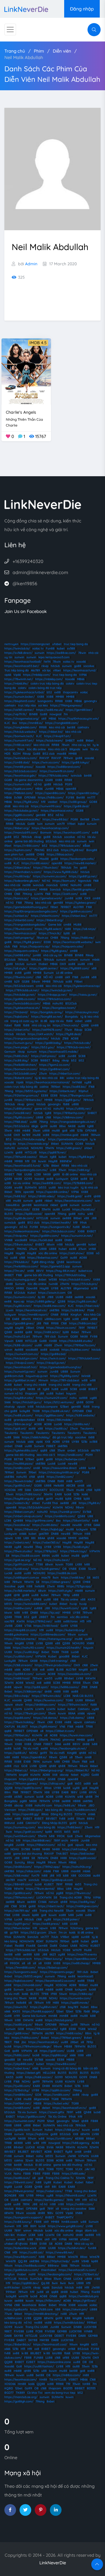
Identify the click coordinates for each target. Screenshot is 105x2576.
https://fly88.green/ (28, 942)
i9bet (8, 846)
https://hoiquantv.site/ (68, 946)
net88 (27, 885)
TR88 (18, 1617)
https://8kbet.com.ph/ (20, 1512)
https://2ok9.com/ (65, 894)
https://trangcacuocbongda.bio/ (27, 1038)
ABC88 (71, 1486)
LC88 (37, 1174)
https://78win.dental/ (40, 1889)
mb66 (96, 960)
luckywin (10, 1315)
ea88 (62, 1915)
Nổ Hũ (37, 1560)
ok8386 (54, 1310)
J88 (94, 1218)
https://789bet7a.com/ (80, 1345)
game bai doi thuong (27, 1854)
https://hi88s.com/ (51, 797)
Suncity (20, 1862)
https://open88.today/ (84, 793)
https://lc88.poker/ (66, 1919)
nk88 (69, 1297)
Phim (39, 51)
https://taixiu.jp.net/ (83, 995)
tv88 (95, 1521)
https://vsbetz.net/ (17, 1542)
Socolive (10, 1586)
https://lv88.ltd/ (15, 1196)
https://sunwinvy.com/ (20, 1827)
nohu (81, 1214)
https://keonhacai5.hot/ (21, 1367)
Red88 (19, 1946)
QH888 (18, 1521)
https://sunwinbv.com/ (75, 1998)
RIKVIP (44, 758)
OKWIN (28, 2020)
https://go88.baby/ (49, 1043)
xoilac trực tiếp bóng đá (83, 1078)
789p (66, 1595)
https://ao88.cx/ (56, 1429)
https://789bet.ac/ (17, 1735)
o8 (74, 933)
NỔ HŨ (48, 977)
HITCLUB (31, 1152)
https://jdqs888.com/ (19, 2064)
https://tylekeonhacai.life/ (22, 819)
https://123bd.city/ (17, 2090)
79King (27, 894)
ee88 (73, 1249)
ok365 (18, 1797)
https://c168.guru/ (67, 2130)
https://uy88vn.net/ (44, 2007)
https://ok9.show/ (72, 1253)
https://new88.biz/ (55, 819)
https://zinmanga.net (35, 644)
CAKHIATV (40, 1490)
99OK (61, 1836)
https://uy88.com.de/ (82, 1301)
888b (61, 1586)
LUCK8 (30, 2147)
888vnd (9, 1823)
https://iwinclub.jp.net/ (57, 990)
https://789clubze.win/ (65, 846)
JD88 (19, 1626)
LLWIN (38, 894)
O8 (34, 1161)
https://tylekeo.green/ (81, 903)
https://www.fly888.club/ (61, 872)
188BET (45, 1060)
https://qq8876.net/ (53, 1152)
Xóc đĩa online (36, 749)
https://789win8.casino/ (21, 1157)
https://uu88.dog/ (27, 1652)
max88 (62, 754)
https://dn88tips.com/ (41, 1705)
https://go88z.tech (17, 2130)
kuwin (42, 1161)
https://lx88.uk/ (65, 1805)
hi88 (45, 1876)
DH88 (8, 1805)
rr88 (90, 964)
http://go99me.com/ (40, 1521)
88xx (62, 1126)
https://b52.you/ (43, 1047)
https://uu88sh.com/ (19, 1656)
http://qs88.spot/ (36, 1687)
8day (56, 1060)
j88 (39, 1323)
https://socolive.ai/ (17, 1525)
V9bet (71, 824)
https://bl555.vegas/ (29, 1976)
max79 (46, 1578)
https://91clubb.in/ (17, 1262)
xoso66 (81, 662)
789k (18, 1192)
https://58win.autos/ (19, 1244)
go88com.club (14, 1376)
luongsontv (45, 701)
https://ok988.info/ (17, 955)
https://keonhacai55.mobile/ (59, 1052)
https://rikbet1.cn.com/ (65, 1074)
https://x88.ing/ (79, 1170)
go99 (44, 1126)
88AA (41, 1538)
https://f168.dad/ (16, 1122)
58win (36, 982)
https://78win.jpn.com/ (30, 1713)
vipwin (21, 1407)
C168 (17, 894)
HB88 (77, 1801)
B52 (51, 815)
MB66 (81, 679)
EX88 (82, 1569)
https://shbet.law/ (74, 916)
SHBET (70, 740)
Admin (31, 264)
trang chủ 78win (15, 1998)
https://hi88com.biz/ (83, 1323)
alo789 (96, 1450)
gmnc (30, 1104)
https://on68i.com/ (70, 1455)
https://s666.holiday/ (36, 1437)
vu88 (8, 1437)
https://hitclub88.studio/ (76, 1341)
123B (93, 1529)
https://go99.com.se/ (19, 1564)
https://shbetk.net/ (63, 1091)
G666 (97, 1525)
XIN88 (37, 1599)
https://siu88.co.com (26, 1556)
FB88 (94, 2121)
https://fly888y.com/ (65, 1376)
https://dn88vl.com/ (18, 1867)
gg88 (85, 1556)
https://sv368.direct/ (18, 653)
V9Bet (65, 1937)
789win (68, 758)
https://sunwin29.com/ (52, 1398)
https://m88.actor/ (47, 1332)
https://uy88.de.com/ (19, 1218)
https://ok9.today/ (75, 1849)
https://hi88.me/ (83, 938)
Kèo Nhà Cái (92, 1315)
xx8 (42, 1670)
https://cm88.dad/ (17, 762)
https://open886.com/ (50, 793)
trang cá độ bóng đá (67, 2068)
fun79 (35, 1876)
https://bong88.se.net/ (47, 1017)
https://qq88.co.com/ (56, 2090)
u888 (75, 1104)
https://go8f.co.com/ (29, 1832)
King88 (72, 1753)
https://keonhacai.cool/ (20, 933)
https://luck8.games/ (46, 1569)
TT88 (39, 1564)
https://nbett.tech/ (51, 1906)
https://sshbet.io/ (16, 916)
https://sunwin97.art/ (19, 740)
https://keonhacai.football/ (23, 662)
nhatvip (9, 1407)
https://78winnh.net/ (19, 679)
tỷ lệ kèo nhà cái (46, 1078)
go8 (65, 1131)
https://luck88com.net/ (81, 1810)
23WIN (65, 1284)
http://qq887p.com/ (28, 1788)
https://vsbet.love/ (17, 2068)
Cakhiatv (84, 1709)
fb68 (87, 2011)
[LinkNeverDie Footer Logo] (43, 504)
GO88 (93, 802)
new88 (73, 1464)
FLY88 (70, 797)
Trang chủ (15, 51)
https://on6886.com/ (19, 2095)
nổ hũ (38, 784)
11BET (8, 2042)
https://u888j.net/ (79, 1109)
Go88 (44, 714)
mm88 (53, 2016)
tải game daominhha (29, 780)
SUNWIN (67, 1144)
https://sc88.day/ (16, 1060)
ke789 (26, 1135)
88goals (75, 749)
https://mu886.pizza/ (19, 1464)
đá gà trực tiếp (63, 1437)
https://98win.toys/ (73, 1551)
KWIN (21, 1621)
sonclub (34, 1880)
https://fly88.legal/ (82, 1157)
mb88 (26, 1131)
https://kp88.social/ (29, 1214)
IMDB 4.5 (38, 343)
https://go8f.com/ (52, 2051)
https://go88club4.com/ (21, 889)
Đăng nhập (82, 9)
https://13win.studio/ (18, 1551)
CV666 (42, 1902)
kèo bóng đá (54, 1810)
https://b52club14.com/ (35, 1507)
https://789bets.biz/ (28, 1100)
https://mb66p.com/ (37, 675)
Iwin (40, 824)
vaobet (53, 802)
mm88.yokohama (16, 1635)
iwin (85, 749)
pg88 (23, 1801)
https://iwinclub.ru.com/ (21, 758)
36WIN (48, 1494)
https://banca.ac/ (16, 898)
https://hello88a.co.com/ (21, 1266)
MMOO (9, 1288)
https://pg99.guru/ (17, 1924)
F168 (19, 903)
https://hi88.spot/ (31, 1810)
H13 (82, 1621)
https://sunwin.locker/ (20, 697)
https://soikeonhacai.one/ (22, 1231)
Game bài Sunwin (34, 2016)
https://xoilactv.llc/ (17, 1503)
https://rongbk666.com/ (21, 727)
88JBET (22, 1727)
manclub (52, 885)
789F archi (61, 1840)
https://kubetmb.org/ (70, 1630)
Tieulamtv (87, 1429)
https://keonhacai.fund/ (80, 670)
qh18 (17, 1595)
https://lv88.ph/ (26, 1740)
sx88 (88, 1915)
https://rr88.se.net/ (18, 745)
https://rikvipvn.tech (18, 1959)
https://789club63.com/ (84, 1358)
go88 (78, 666)
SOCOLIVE (57, 1490)
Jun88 (49, 789)
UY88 (55, 1288)
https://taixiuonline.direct (60, 1468)
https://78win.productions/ (53, 1665)
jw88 (79, 1915)
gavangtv (90, 701)
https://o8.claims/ (72, 1718)
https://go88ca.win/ (18, 1893)
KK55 (92, 1599)
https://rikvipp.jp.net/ (52, 995)
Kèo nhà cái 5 (58, 749)
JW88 (8, 1626)
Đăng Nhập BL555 (55, 1823)
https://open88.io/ (34, 1757)
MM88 (60, 697)
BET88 (19, 1459)
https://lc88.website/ (81, 1415)
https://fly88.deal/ (69, 1034)
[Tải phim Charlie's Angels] (26, 371)
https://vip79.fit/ (16, 714)
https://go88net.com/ (55, 1069)
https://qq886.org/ (55, 2055)
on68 (83, 1389)
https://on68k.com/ (57, 2095)
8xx (15, 723)
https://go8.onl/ (15, 1429)
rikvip (45, 666)
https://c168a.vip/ (81, 1994)
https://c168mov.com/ (68, 1117)
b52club (51, 841)
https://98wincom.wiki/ (42, 2029)
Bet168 (85, 819)
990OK (15, 1963)
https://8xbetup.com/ (53, 1968)
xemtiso (62, 1617)
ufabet (57, 644)
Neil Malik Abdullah (24, 57)
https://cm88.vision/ (35, 863)
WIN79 (77, 1950)
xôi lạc (47, 670)
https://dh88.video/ (42, 1196)
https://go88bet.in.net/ (20, 1380)
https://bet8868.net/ (37, 1840)
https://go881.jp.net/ (83, 876)
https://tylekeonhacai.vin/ (22, 1008)
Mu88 (88, 1950)
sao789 (9, 1621)
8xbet (42, 1280)
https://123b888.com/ (78, 1183)
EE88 (47, 942)
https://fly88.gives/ (54, 951)
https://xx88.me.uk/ (50, 710)
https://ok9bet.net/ (18, 2103)
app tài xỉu (57, 1021)
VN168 (8, 1240)
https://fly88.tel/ (72, 850)
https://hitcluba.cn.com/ (59, 1231)
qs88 (84, 1179)
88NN (46, 1556)
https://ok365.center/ (19, 710)
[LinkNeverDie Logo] (26, 9)
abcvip (64, 1775)
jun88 (37, 955)
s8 (39, 1389)
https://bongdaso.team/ (59, 1008)
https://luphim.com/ (18, 850)
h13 (59, 1876)
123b (80, 1131)
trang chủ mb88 (35, 1385)
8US (41, 2169)
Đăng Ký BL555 (62, 1814)
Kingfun (76, 1315)
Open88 (32, 1288)
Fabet (8, 1946)
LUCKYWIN (44, 1897)
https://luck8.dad (41, 1240)
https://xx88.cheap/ (76, 1963)
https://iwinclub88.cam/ (31, 1604)
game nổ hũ (43, 1109)
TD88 (50, 2169)
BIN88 (33, 714)
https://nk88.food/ (17, 1678)
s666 (31, 1442)
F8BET (51, 1446)
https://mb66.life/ (16, 684)
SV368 (87, 1512)
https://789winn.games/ (21, 1784)
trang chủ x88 (82, 1385)
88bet (78, 1218)
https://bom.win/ (64, 881)
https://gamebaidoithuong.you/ (26, 907)
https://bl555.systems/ (31, 1091)
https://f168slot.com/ (19, 793)
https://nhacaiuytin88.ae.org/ (59, 1472)
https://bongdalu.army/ (47, 1012)
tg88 (48, 1113)
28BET (44, 1617)
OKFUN (9, 1727)
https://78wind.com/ (18, 929)
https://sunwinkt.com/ (20, 2121)
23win (96, 819)
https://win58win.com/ (20, 1836)
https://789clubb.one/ (54, 776)
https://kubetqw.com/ (70, 1459)
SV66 (50, 2147)
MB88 (68, 2046)
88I (62, 1078)
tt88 (17, 1131)
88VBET (51, 1819)
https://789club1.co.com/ (54, 999)
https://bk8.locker (82, 1854)
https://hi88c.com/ (17, 2055)
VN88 (73, 1569)
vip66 (8, 675)
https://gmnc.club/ (17, 1209)
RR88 (59, 701)
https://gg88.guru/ (68, 1100)
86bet (30, 2156)
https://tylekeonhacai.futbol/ (24, 692)
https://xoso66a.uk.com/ (74, 1674)
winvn (8, 1350)
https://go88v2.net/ (18, 1486)
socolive (89, 666)
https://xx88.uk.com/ (19, 1415)
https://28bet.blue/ (18, 868)
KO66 (41, 2147)
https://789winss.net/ (19, 1897)
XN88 (90, 1643)
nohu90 (58, 1003)
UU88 (28, 1174)
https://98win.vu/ (27, 1529)
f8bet (54, 907)
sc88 (83, 894)
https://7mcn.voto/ (66, 1025)
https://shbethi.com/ (45, 916)
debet (46, 2108)
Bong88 (92, 850)
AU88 (8, 1385)
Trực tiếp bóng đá (16, 670)
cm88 (87, 885)
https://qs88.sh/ (16, 1753)
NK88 (72, 1126)
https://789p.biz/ (46, 1551)
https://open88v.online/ (52, 1192)
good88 (64, 1656)
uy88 (88, 1082)
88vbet (69, 1678)
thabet (43, 964)
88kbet (90, 1700)
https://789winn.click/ (47, 1696)
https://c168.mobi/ (17, 1876)
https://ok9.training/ (54, 1661)
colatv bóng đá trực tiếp (45, 688)
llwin (56, 1578)
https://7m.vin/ (15, 1271)
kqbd (81, 824)
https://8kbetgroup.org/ (47, 1770)
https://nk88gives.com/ (83, 1906)
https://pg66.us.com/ (19, 789)
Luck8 (66, 1209)
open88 (71, 789)
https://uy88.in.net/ (18, 1306)
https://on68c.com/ (18, 1468)
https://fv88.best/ (70, 1827)
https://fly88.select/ (49, 929)
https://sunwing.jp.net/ (20, 1280)
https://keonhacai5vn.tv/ (70, 2108)
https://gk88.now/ (17, 2033)
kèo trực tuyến (68, 1187)
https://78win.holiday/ (20, 1722)
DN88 (68, 1240)
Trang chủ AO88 (71, 1897)
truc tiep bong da (76, 644)
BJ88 (60, 1670)
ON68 (55, 1315)
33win (8, 1131)
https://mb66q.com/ (49, 679)
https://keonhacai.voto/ (57, 811)
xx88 (57, 692)
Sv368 (18, 797)
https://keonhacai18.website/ (73, 942)
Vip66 (17, 675)
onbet (8, 1446)
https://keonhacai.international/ (48, 1082)
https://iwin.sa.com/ (46, 762)
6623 (53, 1954)
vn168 (92, 1249)
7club (55, 1937)
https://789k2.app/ (47, 1867)
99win (32, 2138)
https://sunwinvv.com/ (20, 1297)
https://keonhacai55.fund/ (23, 1166)
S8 (91, 1179)
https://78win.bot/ (46, 868)
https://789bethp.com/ (69, 1113)
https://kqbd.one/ (17, 1017)
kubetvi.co (85, 1271)
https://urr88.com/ (60, 2138)
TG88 (69, 1564)
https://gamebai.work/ (47, 898)
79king (29, 903)
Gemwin (10, 1052)
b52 (49, 692)
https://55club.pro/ (85, 1284)
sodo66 (54, 1350)
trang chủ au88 (59, 1385)
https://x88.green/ (69, 1148)
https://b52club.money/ (21, 859)
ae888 (30, 854)
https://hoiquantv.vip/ (35, 946)
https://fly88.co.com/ (19, 1117)
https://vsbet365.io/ (47, 1542)
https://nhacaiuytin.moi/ (82, 1012)
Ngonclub (85, 881)
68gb (35, 1126)
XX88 (41, 697)
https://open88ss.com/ (81, 1959)
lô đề (44, 1021)
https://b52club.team (19, 986)
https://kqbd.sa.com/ (19, 1981)
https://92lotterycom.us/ (22, 1095)
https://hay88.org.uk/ (19, 1499)
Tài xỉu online (69, 1599)
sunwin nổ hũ (14, 1393)
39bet (33, 1472)
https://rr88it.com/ (27, 846)
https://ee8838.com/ (47, 1183)
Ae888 (19, 1350)
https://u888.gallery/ (41, 1301)
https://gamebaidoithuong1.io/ (61, 1367)
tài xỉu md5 (12, 1994)
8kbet (90, 740)
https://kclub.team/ (50, 740)
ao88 (72, 964)
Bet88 (81, 797)
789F (59, 1884)
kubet (61, 648)
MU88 (77, 925)
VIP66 (83, 675)
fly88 (69, 2152)
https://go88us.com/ (32, 2117)
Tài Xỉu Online (57, 2117)
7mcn (21, 749)
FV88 (94, 1336)
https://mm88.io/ (31, 723)
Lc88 (53, 1170)
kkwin (8, 1613)
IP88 (54, 1994)
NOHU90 (37, 1148)
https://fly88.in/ (90, 1503)
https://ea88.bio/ (75, 1087)
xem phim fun (14, 854)
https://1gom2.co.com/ (55, 1065)
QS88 (85, 1025)
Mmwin (43, 1380)
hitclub (55, 666)
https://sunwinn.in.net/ (77, 1236)
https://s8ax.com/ (29, 1871)
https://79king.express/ (66, 705)
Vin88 (53, 1341)
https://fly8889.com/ (75, 968)
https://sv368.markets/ (20, 1591)
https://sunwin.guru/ (19, 1043)
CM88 (41, 854)
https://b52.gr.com (33, 1933)
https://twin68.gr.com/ (65, 1512)
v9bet (57, 670)
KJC (7, 723)
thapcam (31, 1393)
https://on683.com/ (18, 2108)
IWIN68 (77, 1082)
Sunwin (49, 973)
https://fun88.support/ (38, 2011)
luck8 (8, 1135)
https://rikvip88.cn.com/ (21, 1630)
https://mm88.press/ (19, 767)
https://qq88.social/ (83, 1858)
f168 (96, 881)
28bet (30, 1328)
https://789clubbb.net (21, 1950)
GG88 (8, 780)
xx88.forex (70, 1621)
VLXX (79, 2169)
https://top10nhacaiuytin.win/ (79, 719)
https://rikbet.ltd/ (51, 732)
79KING (39, 850)
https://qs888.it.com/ (19, 1674)
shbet (88, 1148)
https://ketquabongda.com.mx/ (26, 1170)
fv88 (62, 1819)
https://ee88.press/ (46, 1924)
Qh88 (60, 1262)
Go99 (64, 1258)
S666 (7, 1402)
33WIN (50, 1148)
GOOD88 (85, 1876)
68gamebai (81, 1288)
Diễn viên (62, 51)
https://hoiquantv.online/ (22, 951)
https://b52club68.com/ (21, 1074)
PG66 (91, 1310)
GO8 (24, 1766)
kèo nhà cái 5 (46, 1455)
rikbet (49, 1201)
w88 (90, 1214)
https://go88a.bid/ (54, 1354)
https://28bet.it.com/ (60, 1731)
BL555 (9, 1214)
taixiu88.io (13, 1205)
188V (74, 1792)
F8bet (78, 982)
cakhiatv (10, 705)
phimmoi (69, 1740)
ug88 (93, 1398)
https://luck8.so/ (84, 1209)
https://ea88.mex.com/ (50, 1306)
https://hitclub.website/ (21, 732)
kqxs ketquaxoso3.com (54, 657)
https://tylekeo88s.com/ (21, 1450)
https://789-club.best (65, 1380)
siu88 (81, 964)
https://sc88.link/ (73, 1310)
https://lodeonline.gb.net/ (22, 881)
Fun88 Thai (50, 1503)
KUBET (49, 1884)
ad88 (50, 1670)
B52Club (71, 1003)
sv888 (38, 1608)
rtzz (16, 1766)
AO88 (75, 1038)
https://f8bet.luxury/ (48, 1959)
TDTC (60, 2169)
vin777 (45, 1937)
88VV (40, 1271)
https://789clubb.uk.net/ (22, 990)
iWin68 (86, 1376)
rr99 (17, 2016)
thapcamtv (70, 692)
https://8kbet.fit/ (77, 1770)
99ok (83, 1223)
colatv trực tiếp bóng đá (47, 684)
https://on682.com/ (60, 1477)
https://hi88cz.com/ (25, 2038)
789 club (50, 1336)
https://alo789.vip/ (17, 1911)
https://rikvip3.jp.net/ (51, 1363)
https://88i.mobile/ (60, 1420)
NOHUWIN (27, 1941)
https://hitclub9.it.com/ (75, 1280)
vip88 (75, 1937)
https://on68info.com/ (60, 1516)
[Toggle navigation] (10, 30)
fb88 (69, 1021)
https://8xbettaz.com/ (43, 1258)
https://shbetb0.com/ (19, 920)
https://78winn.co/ (78, 1893)
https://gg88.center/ (44, 968)
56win (63, 1994)
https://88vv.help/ (17, 1696)
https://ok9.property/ (19, 938)
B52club (10, 960)
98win (43, 1157)
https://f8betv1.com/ (41, 1845)
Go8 (70, 1836)
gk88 (56, 1174)
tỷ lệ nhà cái (89, 1187)
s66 (89, 1486)
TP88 (89, 1727)
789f (82, 1328)
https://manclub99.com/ (21, 833)
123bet (64, 1407)
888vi (91, 1819)
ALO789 (78, 907)
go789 (14, 1933)
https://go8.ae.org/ (18, 1560)
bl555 (43, 1187)
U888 (40, 1117)
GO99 (28, 1179)
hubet (63, 1249)
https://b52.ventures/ (59, 1402)
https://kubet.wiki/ (56, 2103)
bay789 (73, 2007)
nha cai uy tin (81, 745)
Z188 (65, 1038)
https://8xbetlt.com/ (18, 1078)
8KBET (9, 1275)
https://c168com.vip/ (28, 1691)
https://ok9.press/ (44, 1056)
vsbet (79, 1021)
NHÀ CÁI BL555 (83, 1696)
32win (92, 1569)
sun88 (85, 1937)
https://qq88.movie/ (75, 2003)
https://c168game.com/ (20, 2169)
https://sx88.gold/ (70, 1196)
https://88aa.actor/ (60, 854)
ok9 (44, 719)
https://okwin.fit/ (16, 2007)
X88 (56, 1599)
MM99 (72, 1538)
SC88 (88, 1030)
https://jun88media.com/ (48, 1635)
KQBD (85, 1775)
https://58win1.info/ (76, 1521)
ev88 (18, 973)
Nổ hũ (46, 881)
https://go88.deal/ (77, 806)
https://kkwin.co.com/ (61, 1328)
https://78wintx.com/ (19, 977)
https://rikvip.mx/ (16, 1236)
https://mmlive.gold (65, 1135)
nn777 (91, 797)
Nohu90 (76, 885)
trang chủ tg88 (15, 1389)
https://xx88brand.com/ (64, 767)
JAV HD (90, 2169)
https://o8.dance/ (45, 1718)
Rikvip (27, 754)
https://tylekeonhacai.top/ (82, 986)
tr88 (31, 1407)
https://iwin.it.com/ (53, 1358)
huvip (73, 1604)
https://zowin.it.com (52, 1293)
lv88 (87, 1564)
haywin (71, 1393)
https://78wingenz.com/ (76, 1095)
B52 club (49, 754)
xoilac (84, 692)
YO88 (66, 1950)
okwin (19, 1705)
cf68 (32, 1477)
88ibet (90, 2138)
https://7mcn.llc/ (50, 933)
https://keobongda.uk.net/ (68, 1748)
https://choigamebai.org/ (22, 719)
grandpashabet (24, 1420)
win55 (79, 1481)
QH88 (28, 1700)
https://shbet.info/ (17, 1030)
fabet (8, 1025)
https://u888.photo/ (18, 1109)
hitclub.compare (47, 1407)
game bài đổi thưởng (29, 841)
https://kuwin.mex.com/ (76, 1735)
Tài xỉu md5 (31, 1748)
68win (86, 1227)
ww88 (18, 1187)
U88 (90, 1516)
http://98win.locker (17, 1928)
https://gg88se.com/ (50, 1415)
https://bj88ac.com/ (75, 1350)
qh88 (97, 1196)
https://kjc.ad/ (50, 1613)
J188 (50, 1297)
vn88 (30, 1271)
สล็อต (86, 846)
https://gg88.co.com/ (19, 815)
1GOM (17, 754)
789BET (66, 907)
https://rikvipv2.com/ (20, 1363)
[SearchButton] (94, 30)
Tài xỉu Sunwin (27, 2112)
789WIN (11, 1775)
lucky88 (25, 1411)
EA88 (16, 1319)
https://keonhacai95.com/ (72, 833)
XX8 (48, 1442)
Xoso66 (70, 679)
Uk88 (74, 1946)
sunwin (40, 653)
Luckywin (62, 1179)
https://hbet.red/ (88, 1306)
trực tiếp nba (27, 705)
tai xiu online (22, 1183)
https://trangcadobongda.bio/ (25, 925)
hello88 (40, 1586)
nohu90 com (43, 1805)
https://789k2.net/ (40, 1621)
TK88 (36, 1411)
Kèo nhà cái (88, 1174)
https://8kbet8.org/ (50, 920)
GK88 (34, 1661)
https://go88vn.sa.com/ (76, 911)
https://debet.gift (29, 2073)
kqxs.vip (19, 1301)
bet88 (71, 727)
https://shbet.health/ (56, 1223)
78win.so (42, 938)
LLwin (10, 1310)
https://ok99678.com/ (47, 1030)
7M (97, 1797)
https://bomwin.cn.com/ (21, 1069)
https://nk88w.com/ (18, 1608)
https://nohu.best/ (57, 1560)
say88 (9, 1328)
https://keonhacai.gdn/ (20, 776)
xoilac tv (38, 648)
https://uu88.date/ (45, 1525)
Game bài (55, 925)
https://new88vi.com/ (61, 2064)
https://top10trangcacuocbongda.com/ (31, 911)
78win (82, 653)
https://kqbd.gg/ (52, 1529)
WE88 (53, 1280)
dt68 (7, 806)
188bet (83, 1985)
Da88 (54, 1946)
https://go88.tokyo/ (76, 762)
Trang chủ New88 (51, 1911)
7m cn (63, 1933)
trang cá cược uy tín (24, 1021)
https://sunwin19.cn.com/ (57, 771)
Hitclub (58, 784)
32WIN (9, 1683)
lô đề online (70, 1174)
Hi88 (56, 2003)
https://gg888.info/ (32, 1779)
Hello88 (59, 1486)
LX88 (79, 1564)
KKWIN (90, 1678)
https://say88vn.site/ (19, 1398)
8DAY (40, 1941)
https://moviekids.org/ (33, 1144)
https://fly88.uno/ (26, 802)
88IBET (9, 1174)
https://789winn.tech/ (73, 1705)
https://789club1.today (70, 1275)
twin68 (53, 1284)
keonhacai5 (85, 1976)
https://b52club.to (17, 1126)
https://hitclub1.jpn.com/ (21, 1358)
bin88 (88, 776)
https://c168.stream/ (18, 1665)
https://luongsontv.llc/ (55, 1227)
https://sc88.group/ (73, 802)
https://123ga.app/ (79, 1586)
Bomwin (46, 833)
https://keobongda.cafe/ (77, 859)
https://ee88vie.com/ (61, 653)
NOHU (69, 1507)
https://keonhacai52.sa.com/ (55, 1981)
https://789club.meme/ (20, 1639)
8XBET (91, 1231)
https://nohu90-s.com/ (29, 1648)
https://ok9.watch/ (41, 1034)
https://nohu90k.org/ (77, 1867)
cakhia (44, 1087)
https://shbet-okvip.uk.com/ (23, 1516)
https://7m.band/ (16, 1012)
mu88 (56, 1131)
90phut (83, 1091)
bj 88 (41, 1297)
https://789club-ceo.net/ (74, 1047)
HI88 (64, 1858)
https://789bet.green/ (66, 2038)
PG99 (69, 784)
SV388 (26, 1849)
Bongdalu (72, 1017)
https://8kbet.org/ (17, 828)
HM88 (20, 1288)
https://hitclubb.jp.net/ (20, 995)
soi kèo (43, 705)
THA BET (62, 1854)
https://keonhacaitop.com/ (50, 828)
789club (27, 837)
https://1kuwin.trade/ (19, 1481)
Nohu (17, 2174)
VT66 (28, 1626)
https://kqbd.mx (37, 2134)
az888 (83, 1398)
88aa (48, 1788)
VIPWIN (94, 1551)
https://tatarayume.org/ (55, 1639)
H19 (20, 1490)
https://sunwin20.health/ (64, 1648)
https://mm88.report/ (33, 1315)
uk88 (88, 1021)
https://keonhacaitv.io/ (32, 1310)
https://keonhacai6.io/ (43, 2042)
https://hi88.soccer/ (39, 2077)
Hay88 (53, 1161)
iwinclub (76, 776)
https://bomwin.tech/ (19, 736)
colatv (70, 684)
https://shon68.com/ (28, 1985)
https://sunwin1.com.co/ (22, 1354)
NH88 (36, 1849)
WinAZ (30, 1683)
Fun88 (50, 648)
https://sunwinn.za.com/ (50, 876)
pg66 (21, 1586)
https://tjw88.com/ (17, 2086)
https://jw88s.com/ (18, 1599)
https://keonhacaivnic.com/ (74, 1201)
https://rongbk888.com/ (62, 723)
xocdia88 (21, 1240)
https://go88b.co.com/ (20, 999)
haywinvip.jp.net (37, 1376)
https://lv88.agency (76, 2143)
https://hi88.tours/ (29, 1494)
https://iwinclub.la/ (17, 648)
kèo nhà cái (57, 727)
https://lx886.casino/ (65, 1687)
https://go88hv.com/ (45, 1236)
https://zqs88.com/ (18, 1718)
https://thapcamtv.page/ (57, 1972)
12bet (60, 2011)
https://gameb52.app (55, 1266)
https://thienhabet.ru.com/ (23, 872)
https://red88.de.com (62, 1573)
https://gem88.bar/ (79, 710)
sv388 (71, 648)
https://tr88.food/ (46, 1626)
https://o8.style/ (16, 968)
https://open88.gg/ (26, 1814)
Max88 (44, 859)
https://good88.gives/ (19, 1323)
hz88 (76, 1227)
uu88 (8, 863)
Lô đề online (64, 973)
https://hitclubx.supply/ (30, 1139)
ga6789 (44, 1534)
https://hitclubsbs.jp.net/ (21, 811)
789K (36, 1762)
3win (9, 1832)
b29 (17, 982)
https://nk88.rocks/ (70, 2033)
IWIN (47, 662)
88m (7, 1792)
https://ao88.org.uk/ (18, 2025)
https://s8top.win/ (52, 1784)
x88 (94, 968)
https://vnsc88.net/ (18, 1113)
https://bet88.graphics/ (79, 889)
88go (96, 2011)
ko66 (85, 1494)
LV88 (39, 1643)
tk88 (68, 929)
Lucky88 (10, 1661)
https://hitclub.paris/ (59, 2020)
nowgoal (55, 714)
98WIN (29, 1582)
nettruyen (11, 644)
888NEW (66, 1161)
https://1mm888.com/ (21, 1968)
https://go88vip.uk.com (57, 1880)
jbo (24, 2042)
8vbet (88, 2038)
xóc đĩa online (48, 1253)
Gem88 (43, 1946)
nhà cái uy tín (52, 955)
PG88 (74, 819)
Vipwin (9, 1341)
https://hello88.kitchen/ (21, 1065)
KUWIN (58, 1507)
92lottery (77, 1928)
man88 (76, 1871)
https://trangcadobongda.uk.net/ (73, 1122)
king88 (19, 1643)
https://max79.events (82, 1954)
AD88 (56, 1442)
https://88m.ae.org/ (18, 1424)
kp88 (49, 1832)
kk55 (96, 1578)
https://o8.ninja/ (85, 929)
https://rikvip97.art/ (57, 736)
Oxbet (64, 1946)
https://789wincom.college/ (33, 2046)
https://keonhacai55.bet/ (22, 666)
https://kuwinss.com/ (49, 1700)
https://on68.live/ (73, 1578)
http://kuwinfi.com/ (65, 1608)
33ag (38, 1547)
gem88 (41, 815)
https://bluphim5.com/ (20, 701)
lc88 (7, 1582)
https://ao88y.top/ (83, 1902)
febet (75, 1775)
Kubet (32, 1293)
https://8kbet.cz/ (16, 1770)
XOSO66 (10, 1490)
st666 (23, 1534)
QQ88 (8, 1788)
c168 (38, 977)
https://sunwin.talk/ (18, 784)
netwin (53, 1902)
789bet (56, 1087)
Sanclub (55, 889)
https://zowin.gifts (52, 2112)
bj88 (67, 933)
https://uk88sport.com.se (22, 1578)
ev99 (88, 1196)
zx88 (71, 1819)
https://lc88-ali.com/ (18, 1345)
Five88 (31, 1946)
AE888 (79, 2138)
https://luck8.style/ (76, 1547)
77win (68, 1030)
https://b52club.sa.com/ (21, 771)
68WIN (26, 1319)
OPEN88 (30, 797)
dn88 (9, 1284)
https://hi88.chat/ (17, 1056)
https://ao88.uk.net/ (56, 1411)
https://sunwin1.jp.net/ (20, 1372)
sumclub (23, 1148)
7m (66, 714)
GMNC (64, 885)
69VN (93, 1792)
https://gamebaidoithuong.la (68, 1139)
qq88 (44, 1450)
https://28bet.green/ (56, 1582)
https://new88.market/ (80, 863)
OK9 (87, 898)
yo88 (27, 973)
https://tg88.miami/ (44, 1727)
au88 (53, 1126)
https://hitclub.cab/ (77, 1043)
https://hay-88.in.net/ (61, 1271)
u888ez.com (53, 1319)
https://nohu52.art (17, 1336)
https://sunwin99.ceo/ (46, 806)
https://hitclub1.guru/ (27, 1402)
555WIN (80, 1814)
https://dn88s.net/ (77, 1424)
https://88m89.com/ (18, 1884)
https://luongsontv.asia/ (21, 1972)
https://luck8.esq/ (17, 1569)
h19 (43, 802)
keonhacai (41, 1205)
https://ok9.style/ (61, 1591)
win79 (61, 824)
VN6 (62, 1727)
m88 (69, 1481)
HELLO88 (49, 2073)
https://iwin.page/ (17, 1047)
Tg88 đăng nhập (43, 1262)
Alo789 (35, 670)
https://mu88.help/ (17, 876)
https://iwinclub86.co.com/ (22, 1003)
